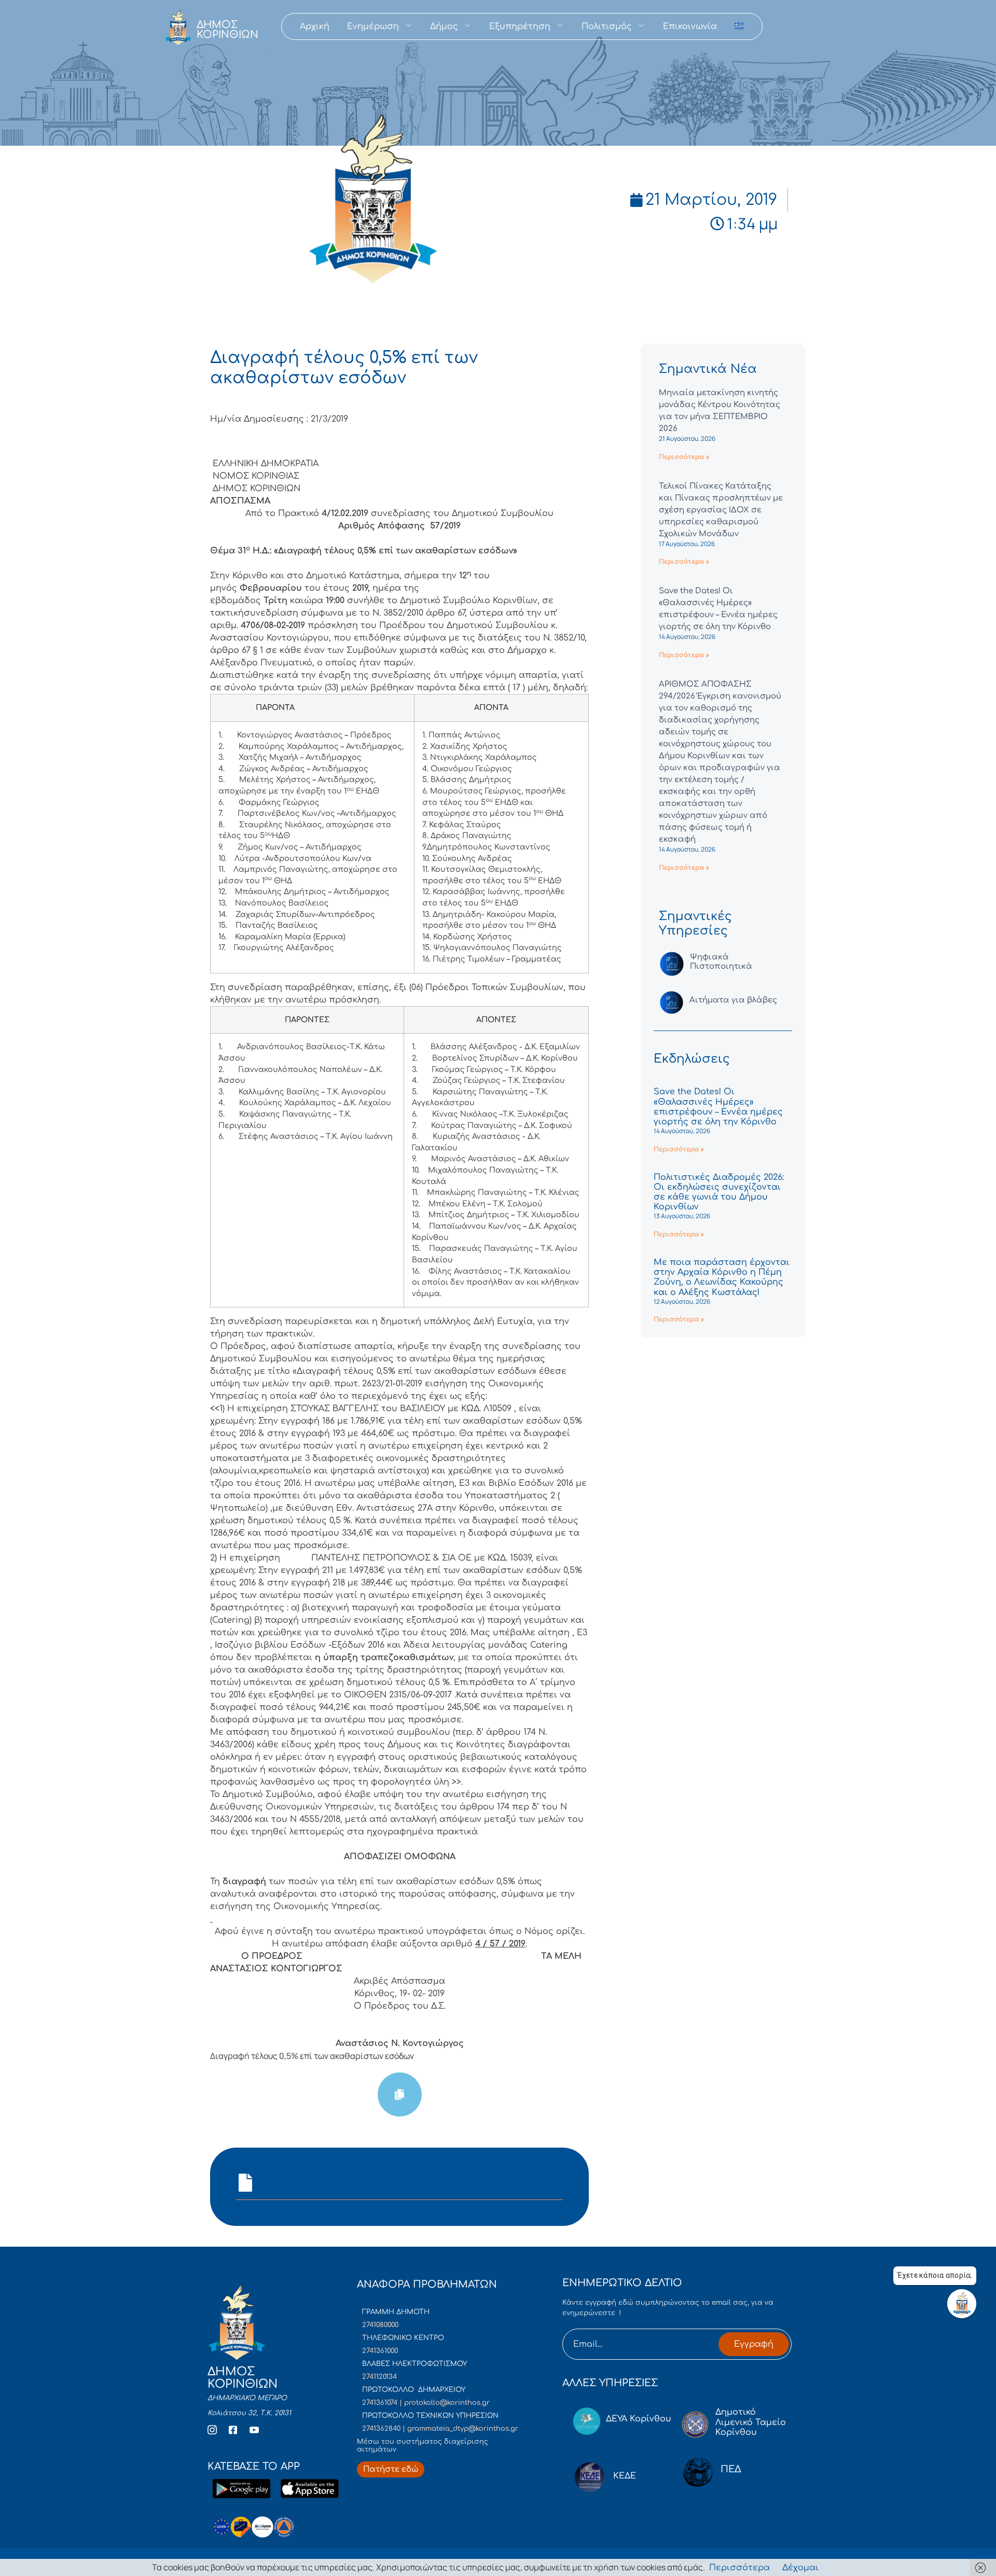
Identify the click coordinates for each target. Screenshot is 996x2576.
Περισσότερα (739, 2568)
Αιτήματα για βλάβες (733, 1000)
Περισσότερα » (684, 457)
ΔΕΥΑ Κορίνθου (639, 2419)
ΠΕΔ (731, 2469)
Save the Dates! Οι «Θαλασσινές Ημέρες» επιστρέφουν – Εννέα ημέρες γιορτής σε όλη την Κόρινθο (718, 1107)
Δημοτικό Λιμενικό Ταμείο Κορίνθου (751, 2422)
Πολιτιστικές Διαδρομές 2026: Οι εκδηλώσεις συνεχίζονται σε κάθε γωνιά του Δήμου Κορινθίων (719, 1192)
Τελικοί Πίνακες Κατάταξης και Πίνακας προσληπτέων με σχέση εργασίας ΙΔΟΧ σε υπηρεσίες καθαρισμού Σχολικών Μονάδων (721, 510)
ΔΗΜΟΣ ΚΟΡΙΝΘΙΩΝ (227, 30)
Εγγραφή (754, 2344)
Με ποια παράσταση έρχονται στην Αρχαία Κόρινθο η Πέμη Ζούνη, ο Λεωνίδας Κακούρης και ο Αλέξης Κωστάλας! (722, 1277)
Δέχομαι (800, 2568)
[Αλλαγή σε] (739, 26)
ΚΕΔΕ (625, 2476)
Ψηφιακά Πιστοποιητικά (721, 962)
